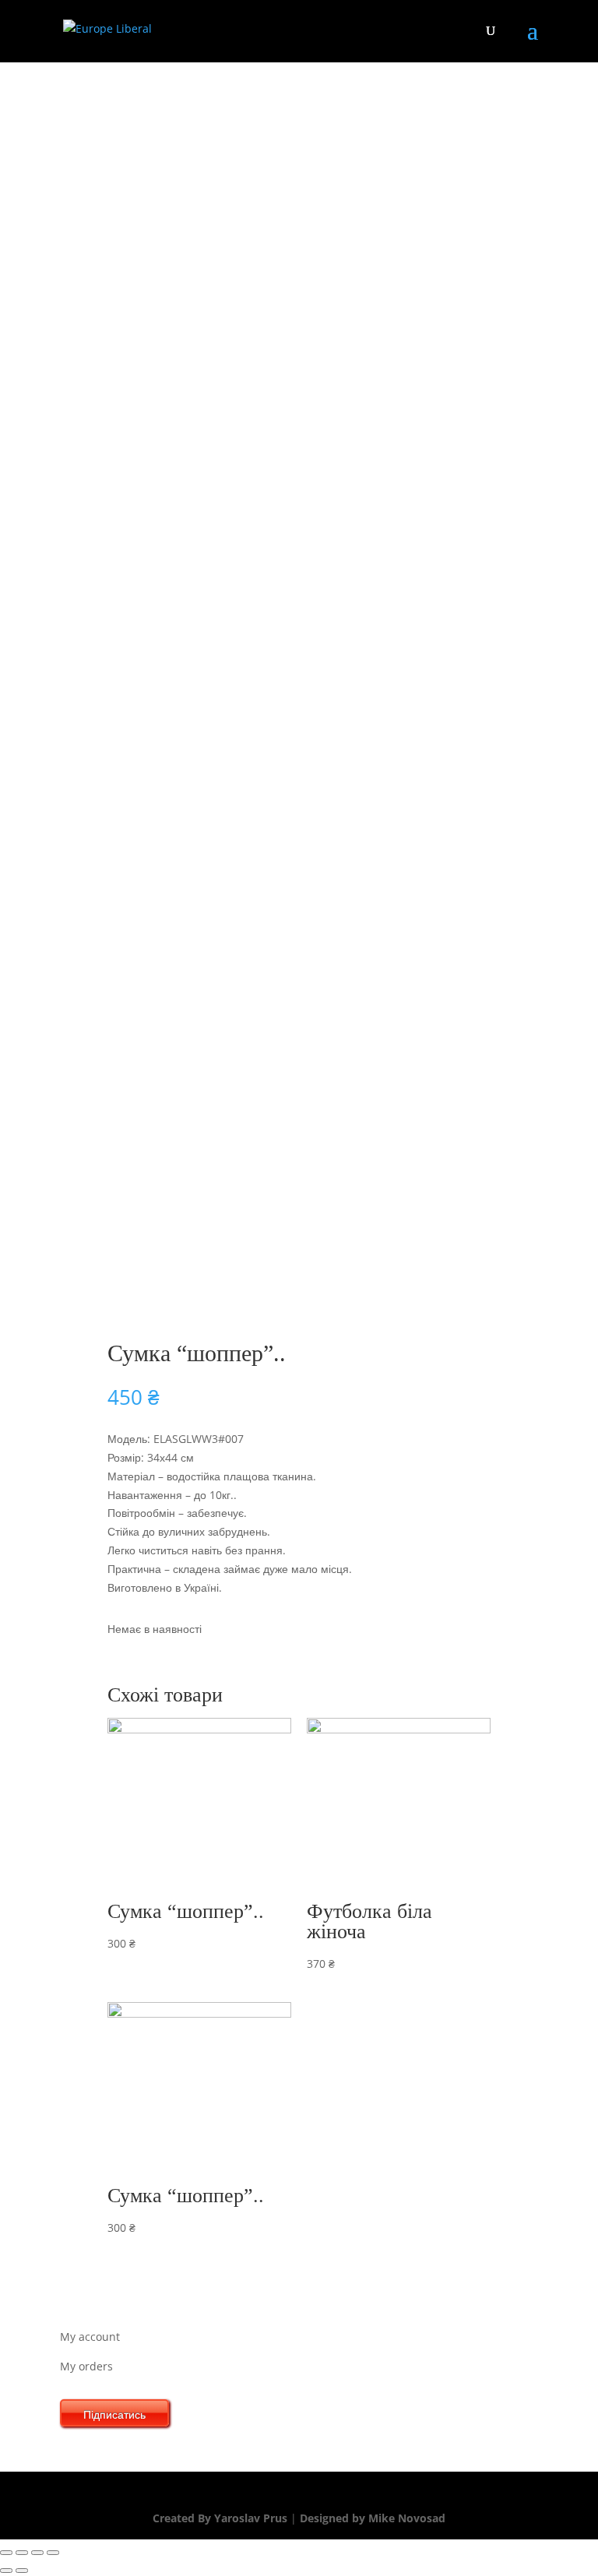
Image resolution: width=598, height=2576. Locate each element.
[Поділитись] (22, 2553)
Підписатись (114, 2414)
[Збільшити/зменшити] (53, 2553)
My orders (86, 2366)
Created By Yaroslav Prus (222, 2518)
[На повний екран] (37, 2553)
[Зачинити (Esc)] (6, 2553)
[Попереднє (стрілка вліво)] (6, 2571)
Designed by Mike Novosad (371, 2518)
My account (90, 2337)
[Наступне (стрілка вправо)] (22, 2571)
